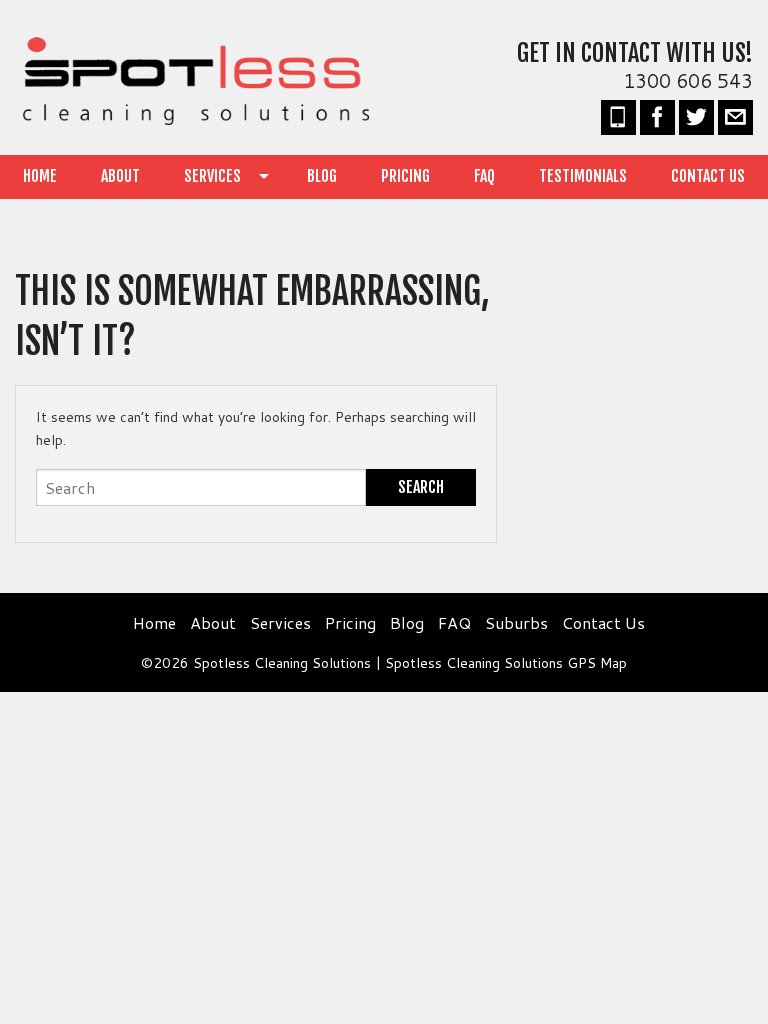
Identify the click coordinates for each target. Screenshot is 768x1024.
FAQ (484, 176)
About (120, 176)
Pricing (405, 176)
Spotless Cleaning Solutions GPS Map (506, 663)
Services (212, 176)
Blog (322, 176)
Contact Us (708, 176)
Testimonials (583, 176)
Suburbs (516, 622)
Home (40, 176)
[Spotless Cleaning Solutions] (192, 78)
